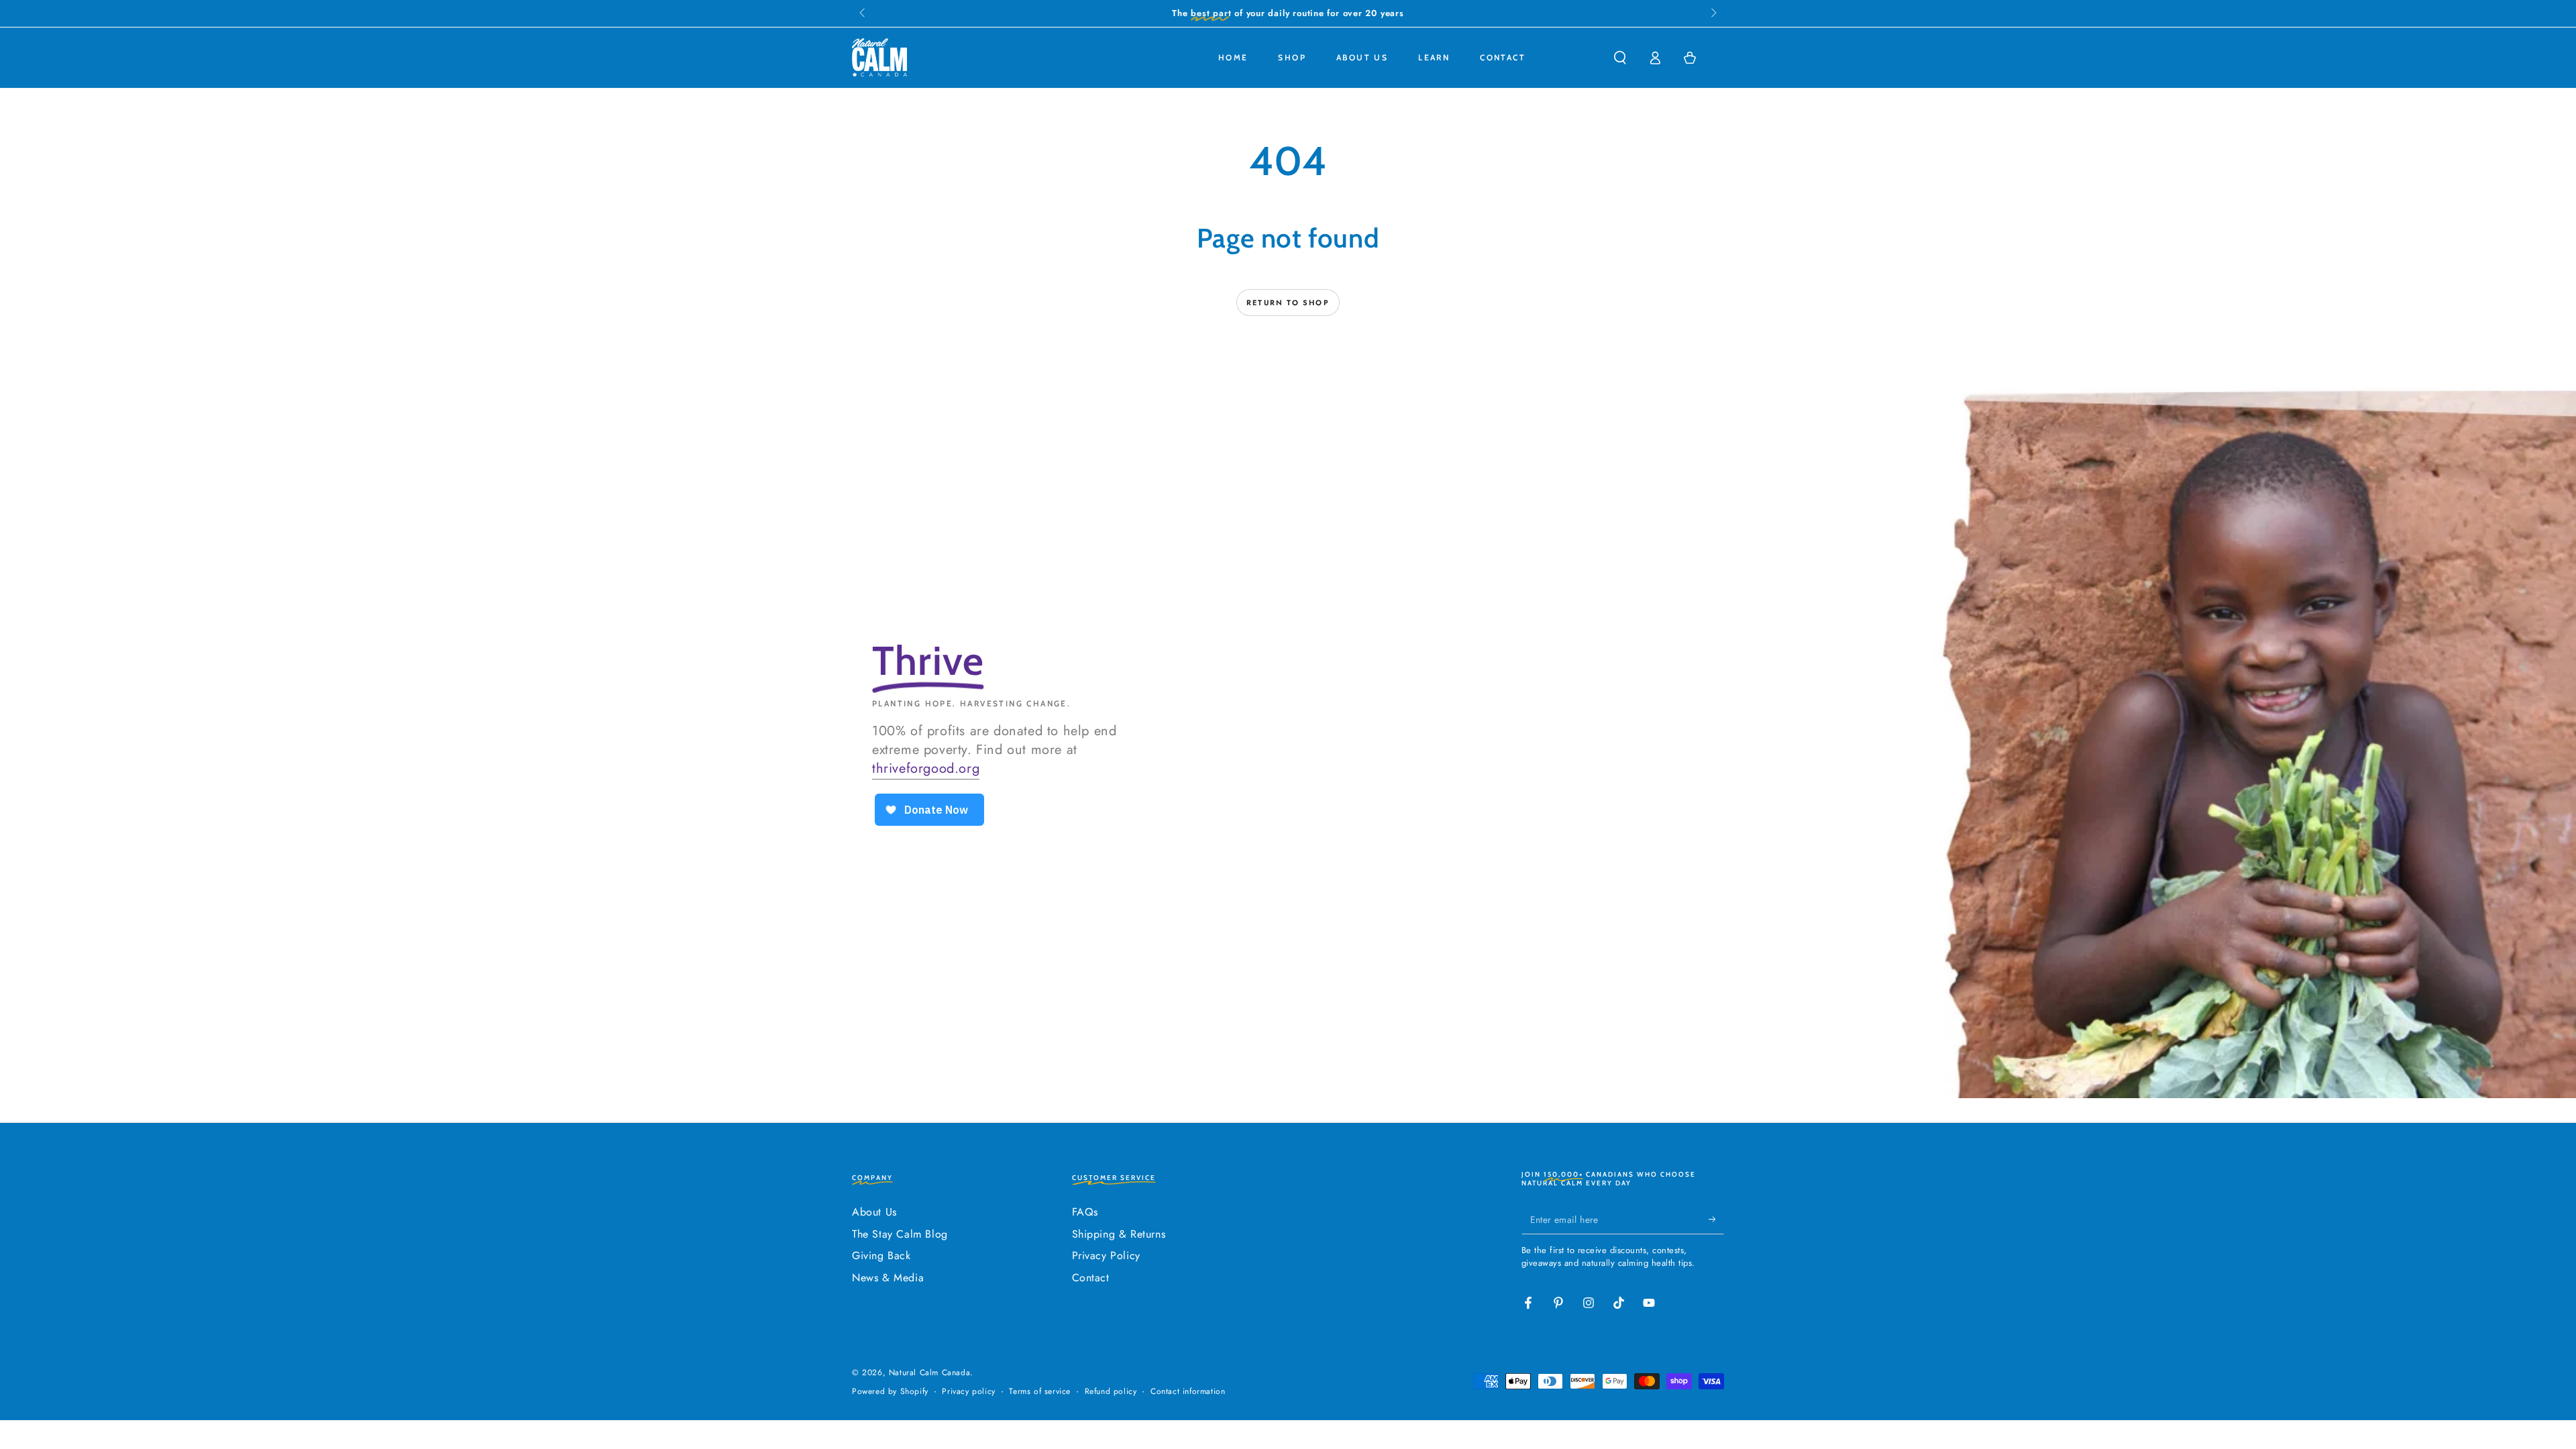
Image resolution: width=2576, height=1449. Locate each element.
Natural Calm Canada (929, 1373)
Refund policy (1111, 1392)
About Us (874, 1212)
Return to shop (1288, 303)
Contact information (1188, 1392)
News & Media (888, 1278)
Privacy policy (968, 1392)
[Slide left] (863, 13)
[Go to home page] (879, 58)
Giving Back (881, 1255)
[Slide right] (1713, 13)
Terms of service (1040, 1392)
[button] (1620, 58)
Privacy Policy (1106, 1255)
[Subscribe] (1716, 1219)
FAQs (1085, 1212)
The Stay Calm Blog (900, 1234)
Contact (1091, 1278)
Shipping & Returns (1119, 1234)
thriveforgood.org (926, 768)
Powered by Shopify (890, 1392)
